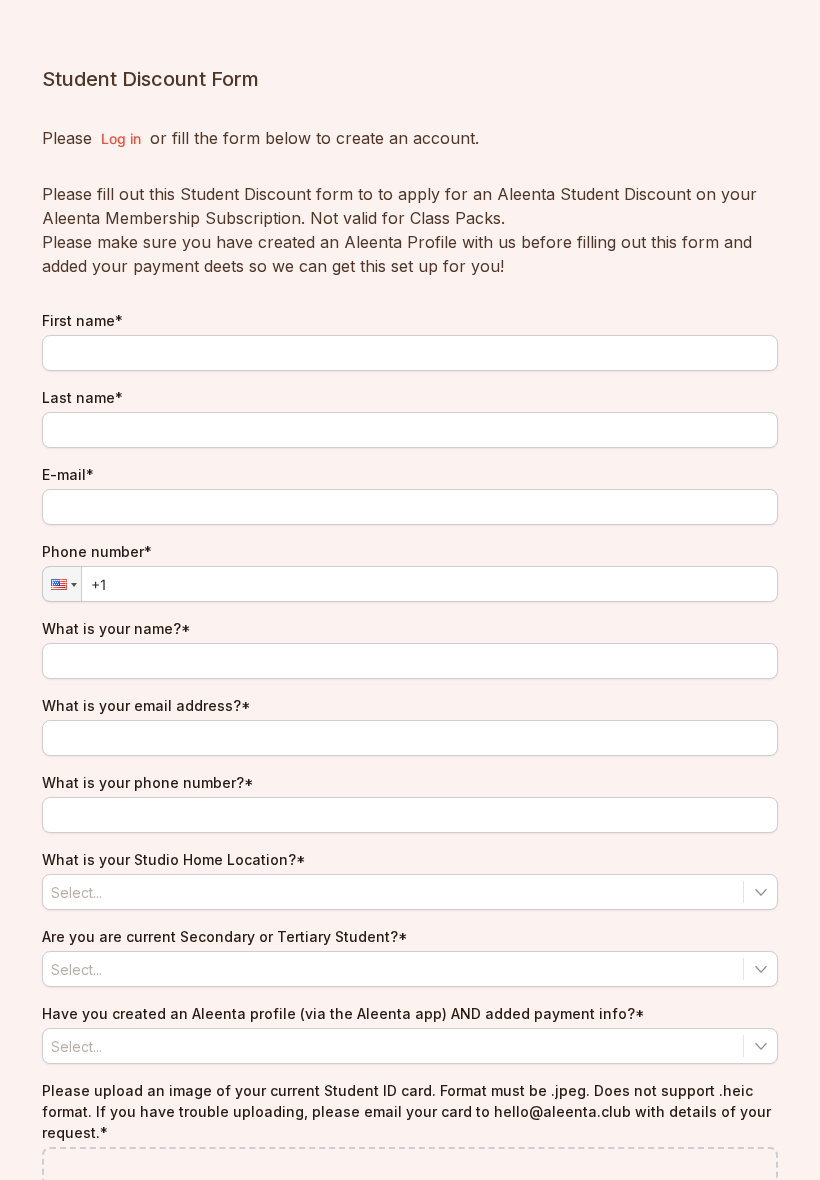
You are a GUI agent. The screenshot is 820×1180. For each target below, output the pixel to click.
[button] (62, 584)
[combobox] (410, 892)
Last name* (82, 397)
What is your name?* (116, 628)
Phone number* (97, 551)
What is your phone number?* (148, 782)
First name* (82, 320)
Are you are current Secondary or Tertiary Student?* (225, 936)
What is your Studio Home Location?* (174, 859)
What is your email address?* (146, 705)
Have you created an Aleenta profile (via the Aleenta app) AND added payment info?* (343, 1013)
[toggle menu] (760, 892)
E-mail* (68, 474)
